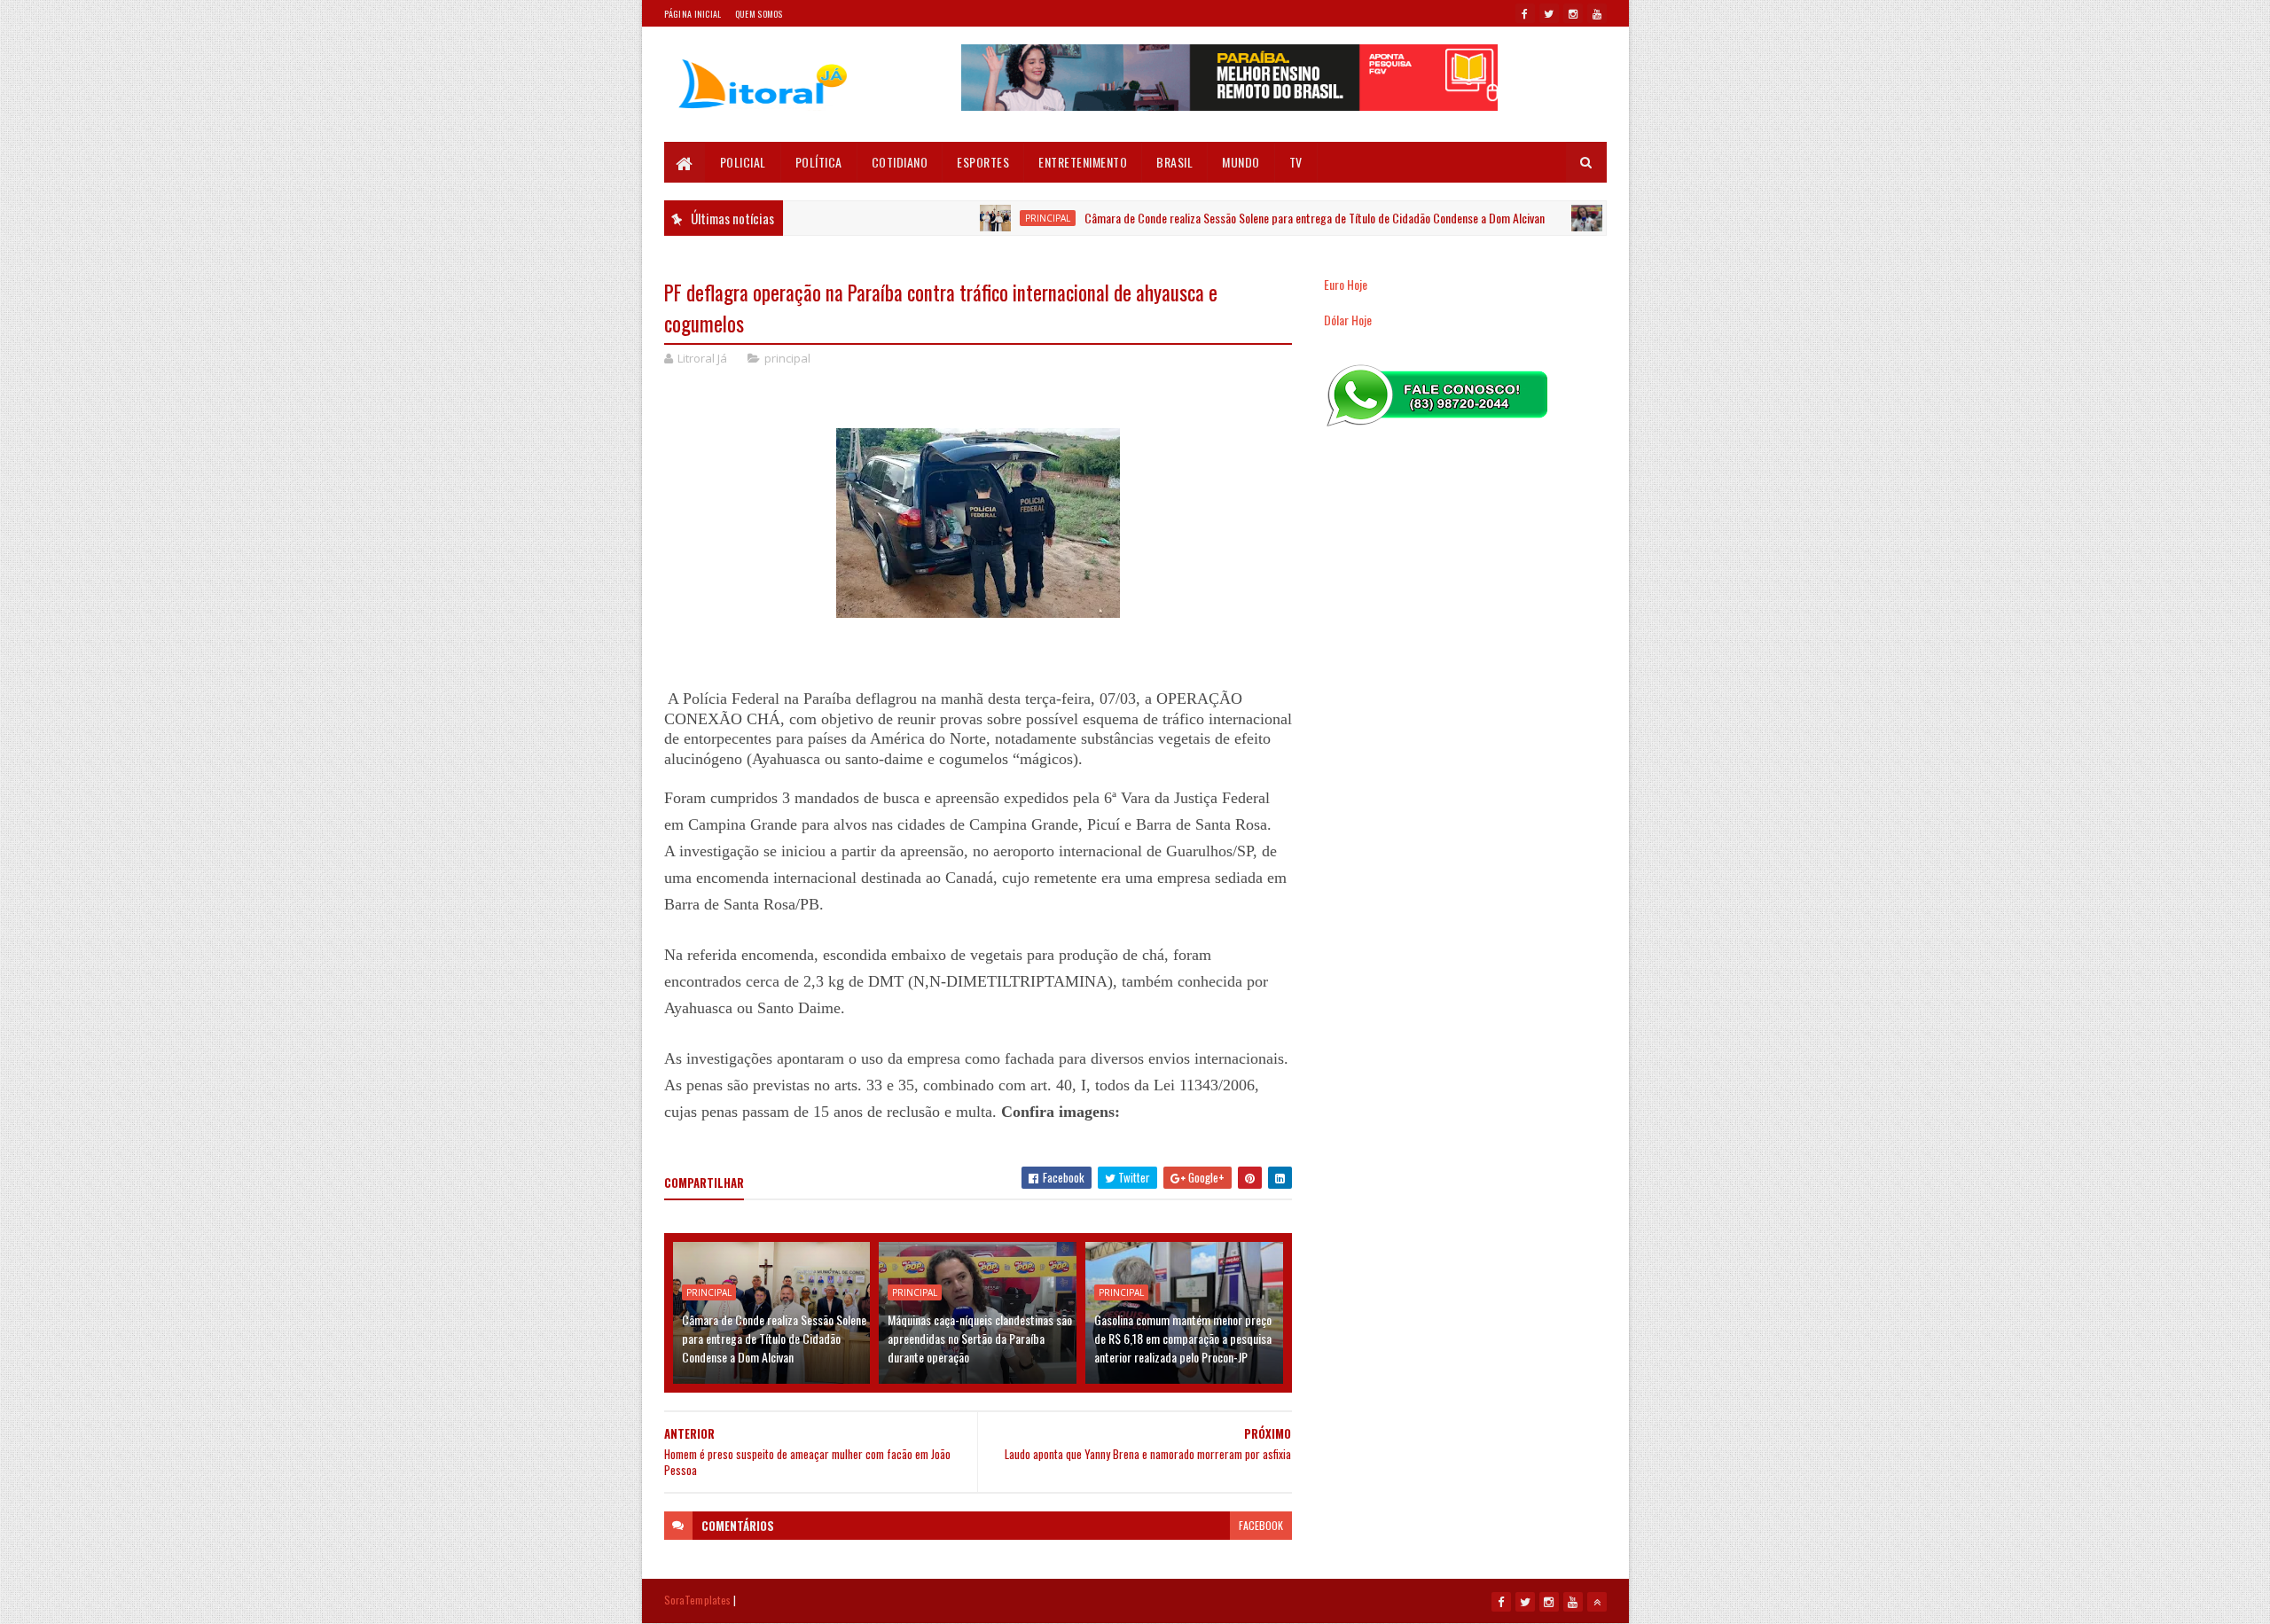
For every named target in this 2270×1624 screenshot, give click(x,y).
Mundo (1241, 162)
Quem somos (759, 14)
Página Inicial (693, 14)
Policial (743, 162)
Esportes (983, 162)
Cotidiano (900, 162)
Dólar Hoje (1348, 320)
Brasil (1174, 162)
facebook (1261, 1525)
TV (1296, 162)
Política (819, 162)
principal (996, 218)
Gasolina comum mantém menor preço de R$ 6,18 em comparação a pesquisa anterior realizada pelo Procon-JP (1183, 1338)
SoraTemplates (698, 1600)
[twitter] (1549, 13)
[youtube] (1597, 13)
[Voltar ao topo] (1597, 1602)
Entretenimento (1083, 162)
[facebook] (1525, 13)
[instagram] (1573, 13)
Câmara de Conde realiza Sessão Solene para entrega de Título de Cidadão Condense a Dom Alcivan (1263, 218)
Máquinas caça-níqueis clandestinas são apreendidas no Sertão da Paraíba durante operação (980, 1338)
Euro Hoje (1346, 284)
